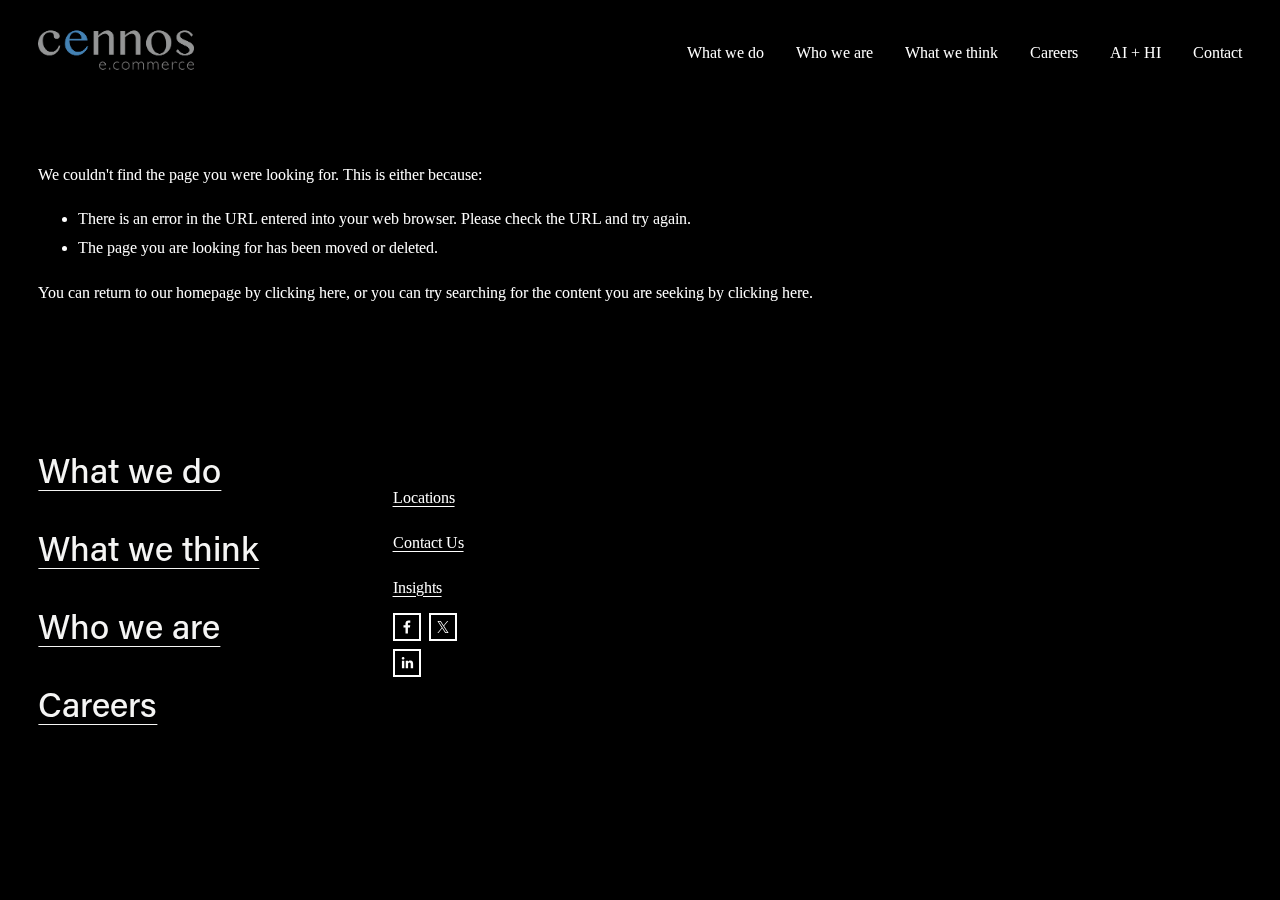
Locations (424, 497)
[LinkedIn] (407, 663)
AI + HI (1135, 52)
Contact (1217, 52)
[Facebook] (407, 627)
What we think (951, 52)
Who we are (834, 52)
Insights (417, 587)
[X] (443, 627)
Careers (1054, 52)
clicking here (305, 292)
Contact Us (428, 542)
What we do (725, 52)
